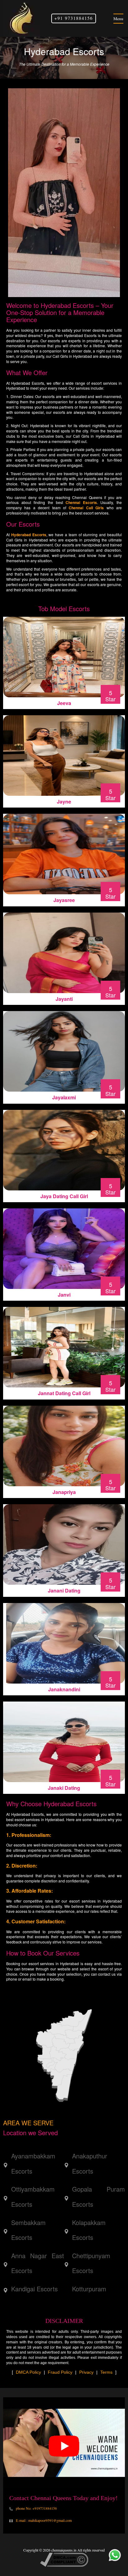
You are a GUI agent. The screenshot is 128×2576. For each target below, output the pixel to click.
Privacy (86, 2372)
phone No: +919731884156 (36, 2508)
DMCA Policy (28, 2372)
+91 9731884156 (74, 18)
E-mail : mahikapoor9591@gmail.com (43, 2520)
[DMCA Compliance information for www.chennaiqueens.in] (64, 2559)
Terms (106, 2372)
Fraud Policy (60, 2372)
